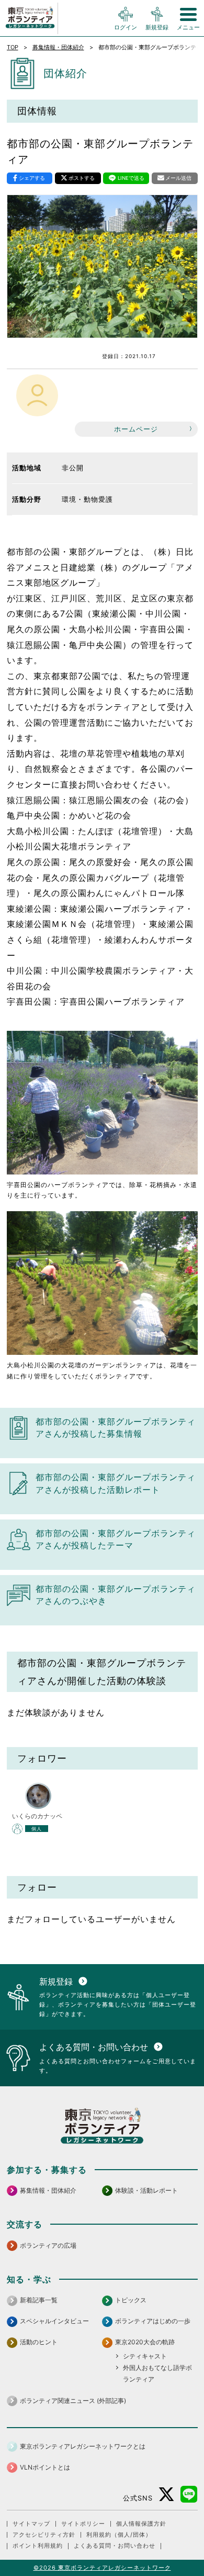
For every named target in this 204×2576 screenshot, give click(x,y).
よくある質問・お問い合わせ (115, 2546)
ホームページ (136, 429)
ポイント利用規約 (38, 2546)
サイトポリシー (83, 2524)
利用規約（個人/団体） (119, 2535)
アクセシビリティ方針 (44, 2535)
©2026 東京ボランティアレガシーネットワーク (102, 2568)
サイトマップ (31, 2524)
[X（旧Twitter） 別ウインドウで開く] (167, 2494)
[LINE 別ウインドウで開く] (189, 2494)
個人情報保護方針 (141, 2524)
